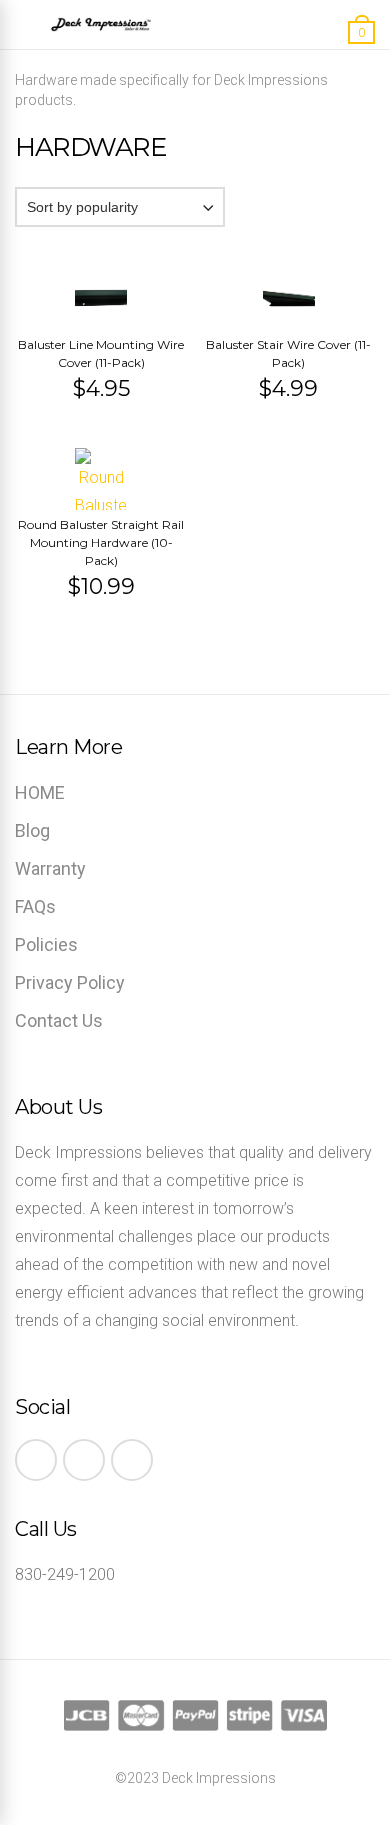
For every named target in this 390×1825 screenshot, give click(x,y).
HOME (40, 792)
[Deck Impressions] (101, 28)
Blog (32, 830)
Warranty (50, 868)
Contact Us (59, 1020)
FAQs (35, 906)
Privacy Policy (70, 982)
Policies (46, 944)
